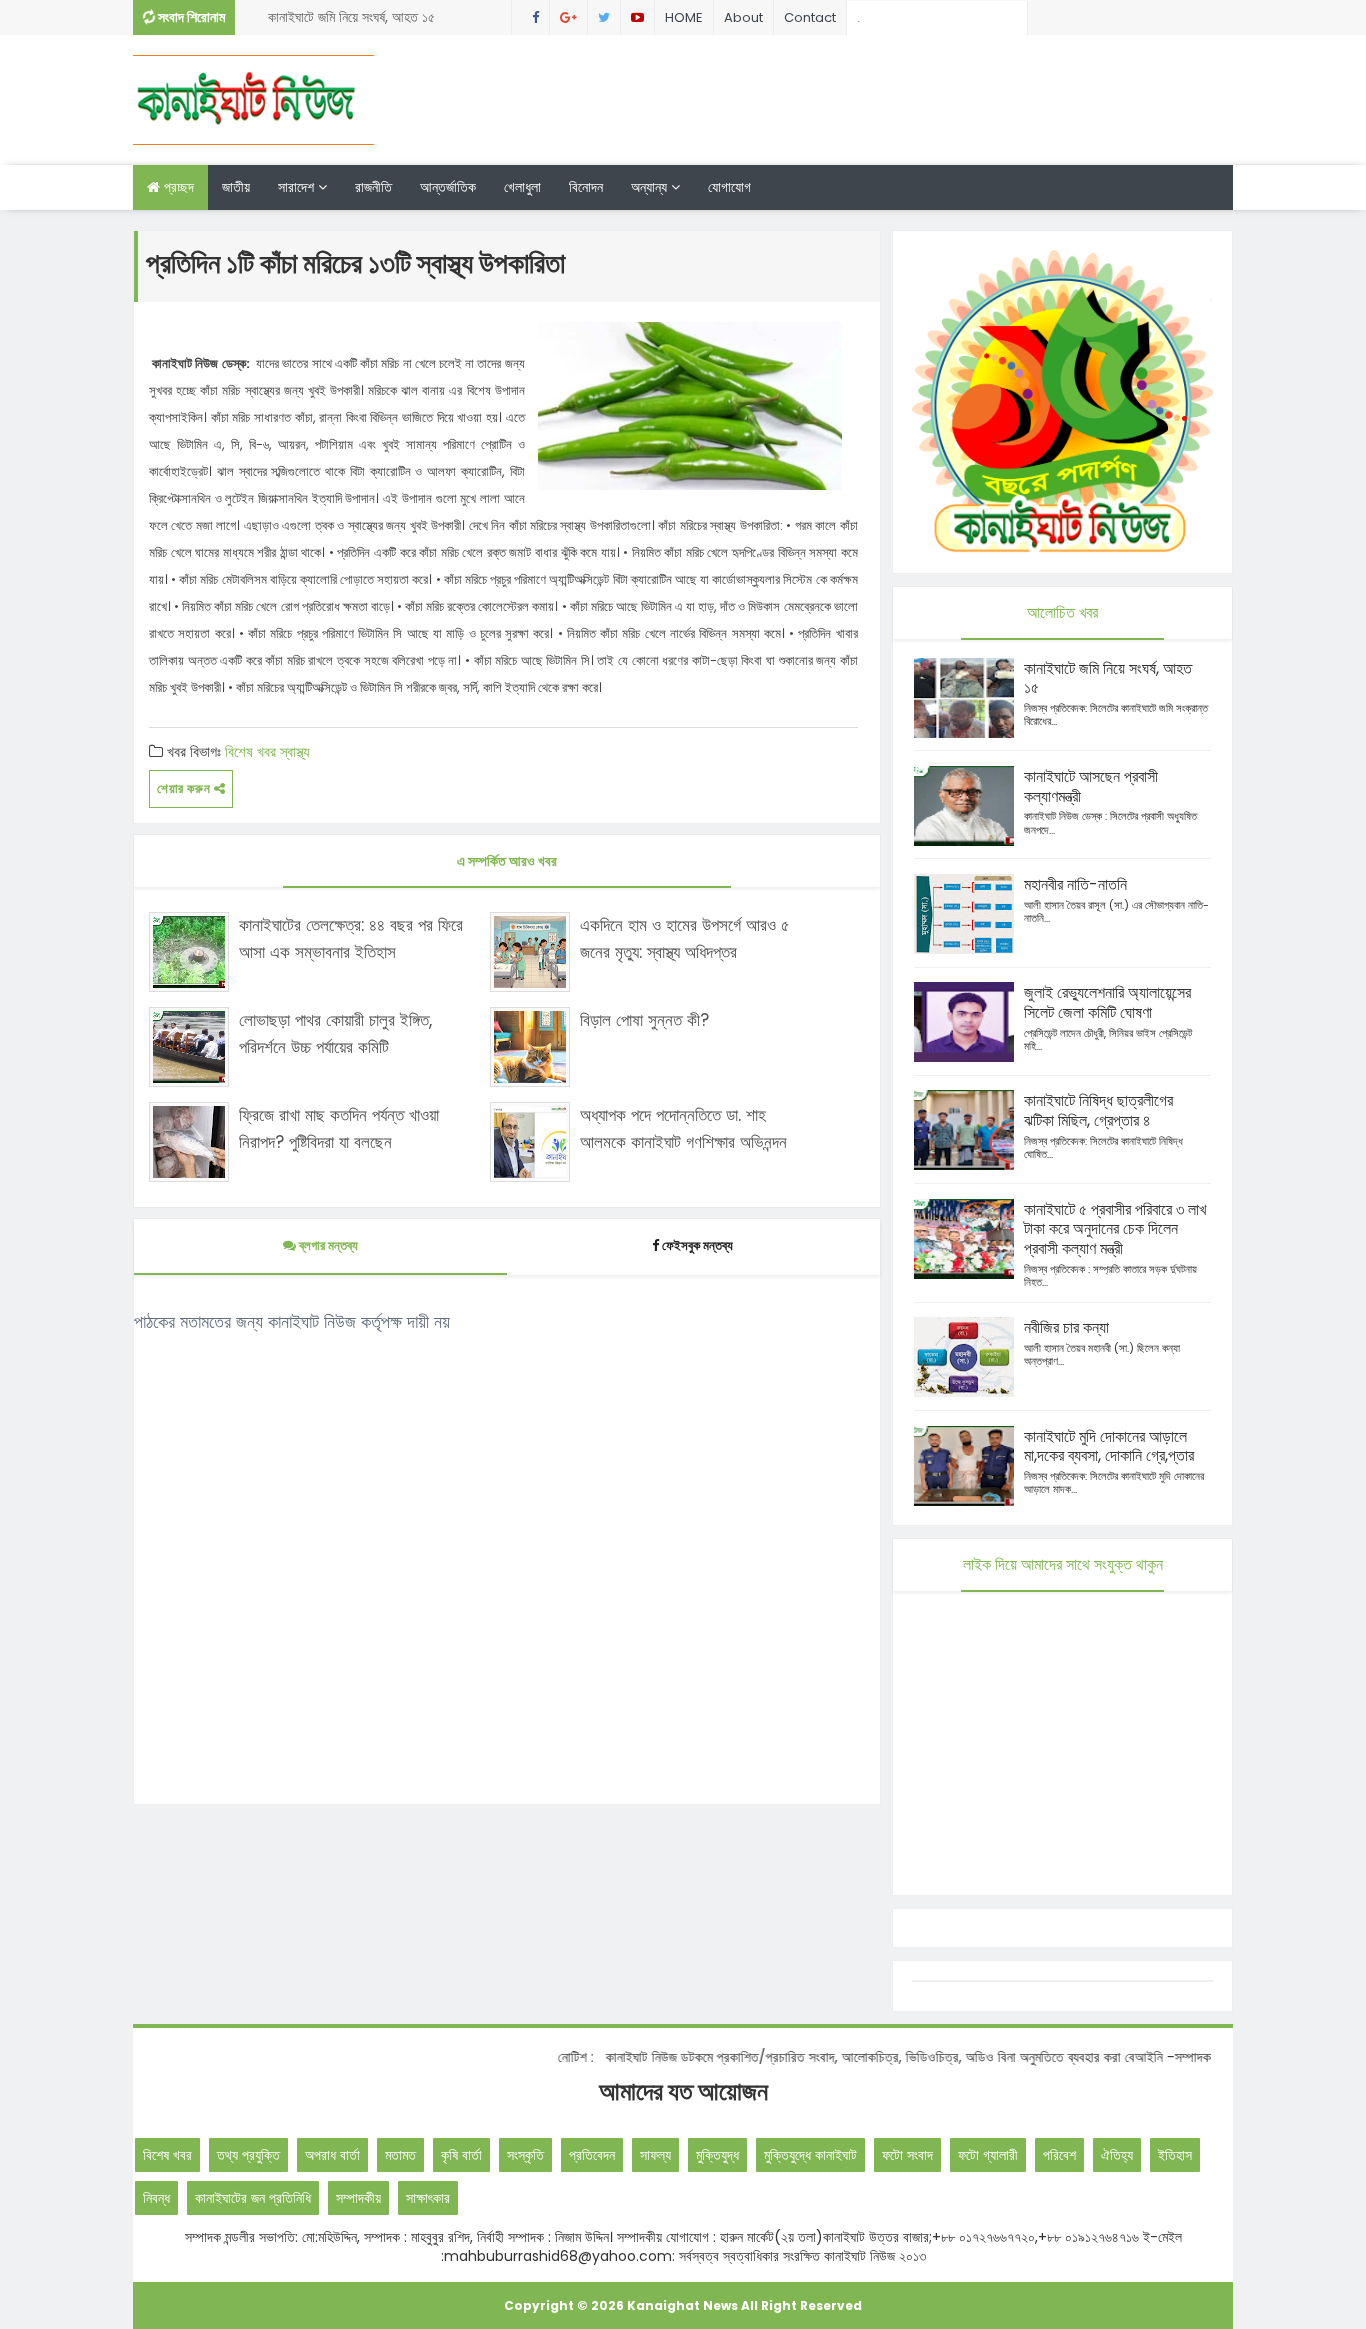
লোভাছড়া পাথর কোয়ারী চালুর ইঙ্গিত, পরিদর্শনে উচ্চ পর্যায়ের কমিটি (335, 1033)
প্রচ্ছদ (177, 187)
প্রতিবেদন (592, 2155)
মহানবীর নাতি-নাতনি (1075, 884)
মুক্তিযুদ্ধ (717, 2155)
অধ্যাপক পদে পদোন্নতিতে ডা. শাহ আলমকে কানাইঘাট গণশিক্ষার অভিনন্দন (683, 1128)
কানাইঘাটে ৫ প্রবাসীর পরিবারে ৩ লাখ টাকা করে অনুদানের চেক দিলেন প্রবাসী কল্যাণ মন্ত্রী (1115, 1229)
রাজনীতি (373, 187)
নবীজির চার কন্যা (1066, 1327)
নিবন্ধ (156, 2198)
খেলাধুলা (522, 187)
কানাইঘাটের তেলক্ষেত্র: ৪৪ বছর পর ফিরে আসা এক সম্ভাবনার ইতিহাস (351, 938)
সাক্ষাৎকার (428, 2198)
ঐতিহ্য (1117, 2155)
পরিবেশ (1059, 2155)
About (743, 17)
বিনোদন (586, 187)
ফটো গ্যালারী (988, 2155)
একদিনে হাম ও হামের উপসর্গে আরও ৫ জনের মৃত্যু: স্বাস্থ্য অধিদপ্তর (685, 938)
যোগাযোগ (729, 187)
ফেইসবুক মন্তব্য (697, 1245)
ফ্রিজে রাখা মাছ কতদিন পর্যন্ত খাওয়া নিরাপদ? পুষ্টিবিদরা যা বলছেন (339, 1128)
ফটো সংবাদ (907, 2155)
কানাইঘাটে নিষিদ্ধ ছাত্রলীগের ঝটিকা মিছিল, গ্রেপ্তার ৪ (1098, 1110)
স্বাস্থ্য (295, 751)
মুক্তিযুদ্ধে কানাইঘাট (810, 2155)
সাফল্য (655, 2155)
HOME (684, 17)
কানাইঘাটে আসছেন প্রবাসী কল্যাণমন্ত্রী (1091, 786)
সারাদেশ (298, 187)
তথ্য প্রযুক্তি (248, 2155)
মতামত (400, 2155)
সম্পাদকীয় (358, 2198)
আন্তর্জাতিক (448, 187)
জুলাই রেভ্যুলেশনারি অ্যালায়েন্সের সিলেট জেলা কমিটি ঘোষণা (1107, 1002)
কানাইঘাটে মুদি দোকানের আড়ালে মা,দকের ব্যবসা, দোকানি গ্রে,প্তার (1109, 1446)
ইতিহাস (1175, 2155)
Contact (810, 17)
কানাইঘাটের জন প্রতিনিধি (253, 2198)
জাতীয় (236, 187)
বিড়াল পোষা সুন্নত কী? (644, 1020)
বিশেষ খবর (250, 751)
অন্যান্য (651, 187)
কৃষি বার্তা (461, 2155)
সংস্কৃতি (525, 2155)
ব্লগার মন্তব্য (327, 1245)
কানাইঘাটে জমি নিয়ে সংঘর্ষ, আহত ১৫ (351, 17)
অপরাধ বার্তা (332, 2155)
